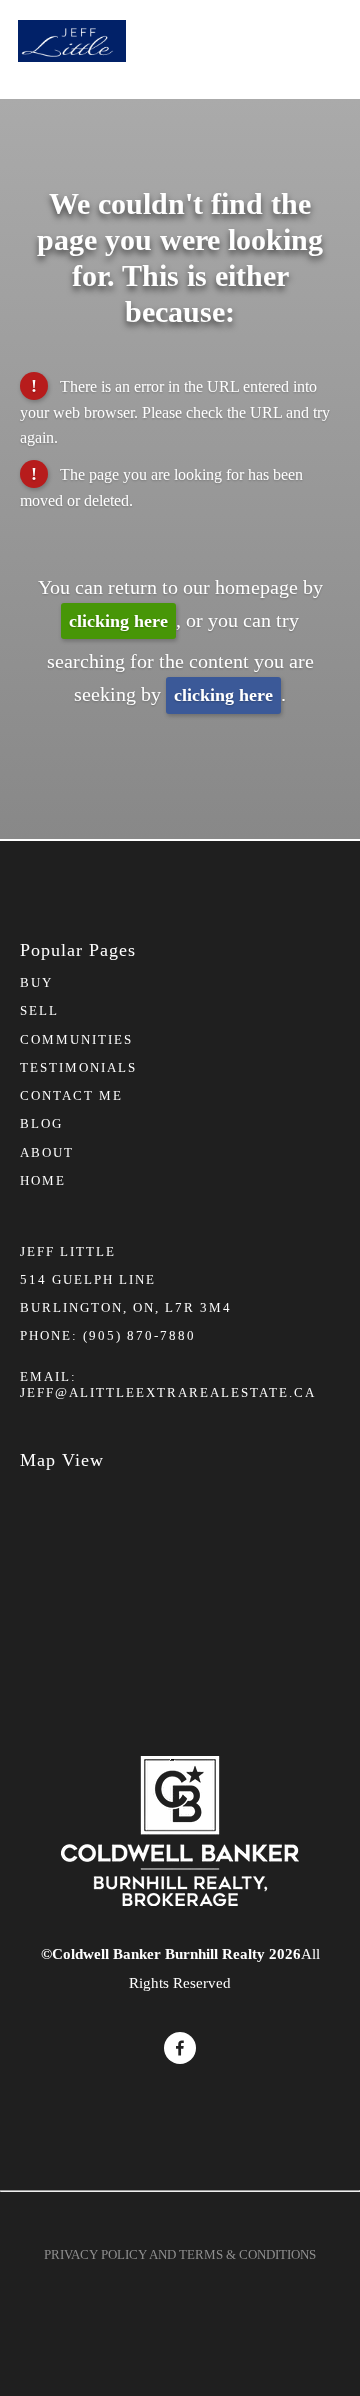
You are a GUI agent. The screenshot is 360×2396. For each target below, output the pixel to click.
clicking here (118, 621)
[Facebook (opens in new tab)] (180, 2048)
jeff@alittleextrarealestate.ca (168, 1392)
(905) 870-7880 (139, 1335)
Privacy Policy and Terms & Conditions (180, 2254)
